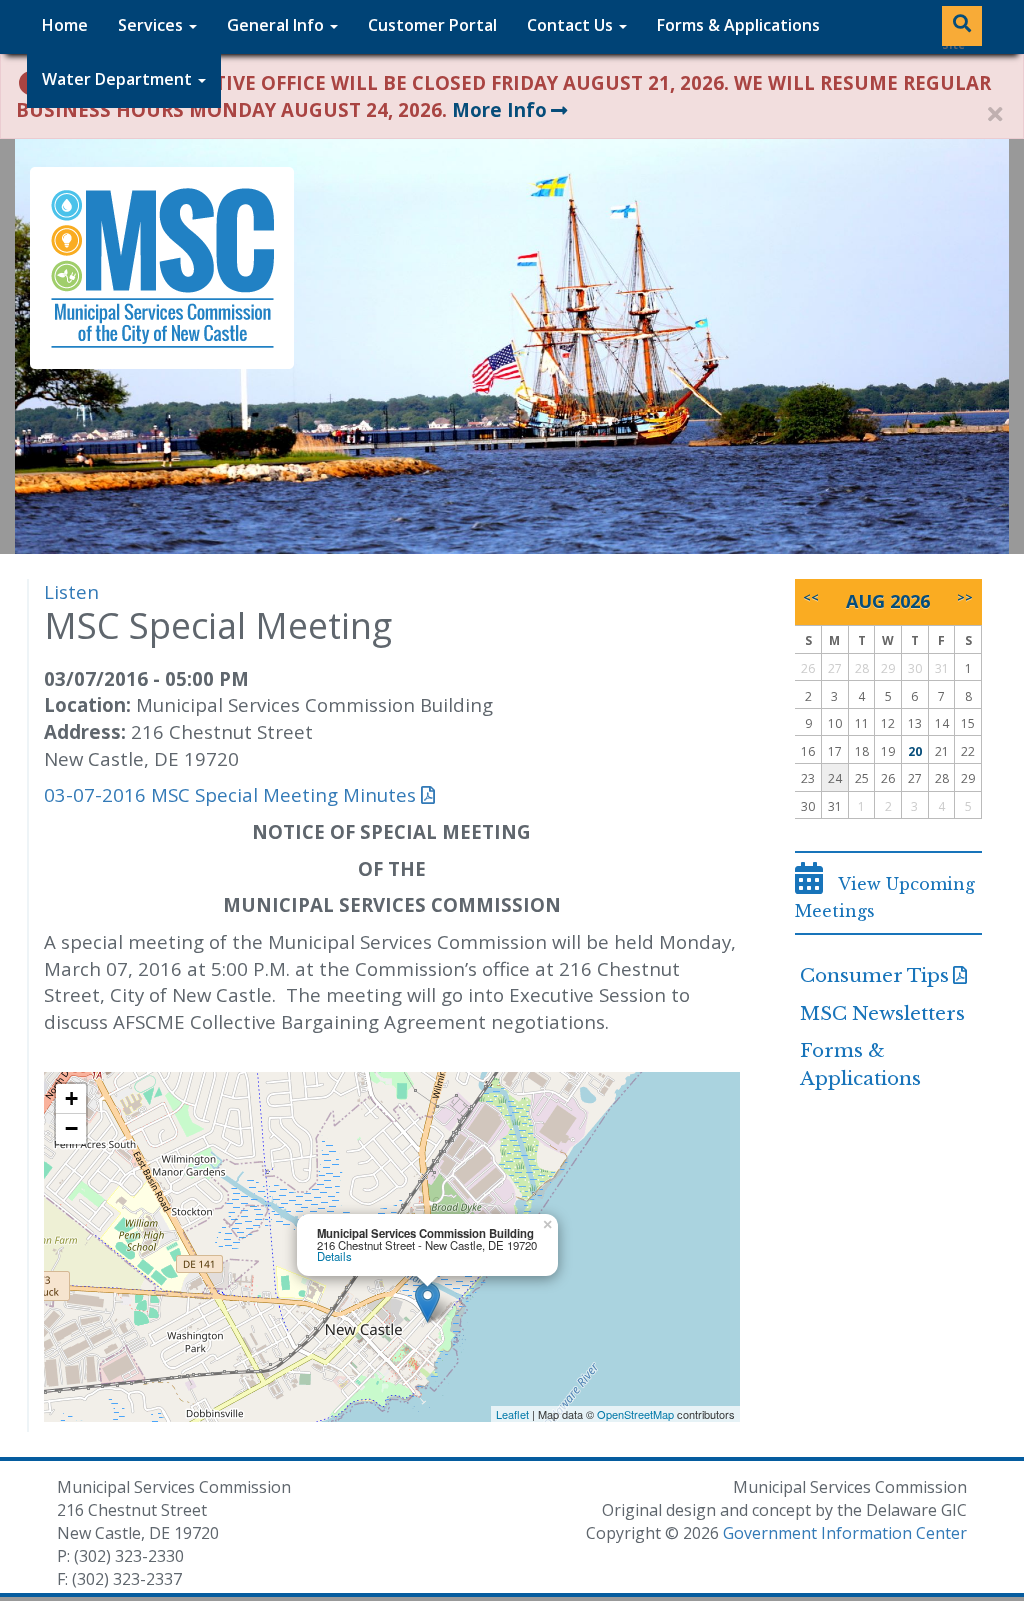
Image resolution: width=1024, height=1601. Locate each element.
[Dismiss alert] (995, 114)
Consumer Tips (874, 975)
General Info (277, 25)
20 (915, 751)
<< (811, 597)
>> (965, 597)
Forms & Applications (738, 25)
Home (65, 25)
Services (152, 25)
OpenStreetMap (635, 1414)
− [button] (71, 1128)
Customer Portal (432, 25)
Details (334, 1256)
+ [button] (71, 1098)
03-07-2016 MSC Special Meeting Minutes (230, 794)
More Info (499, 109)
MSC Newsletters (882, 1013)
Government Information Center (845, 1533)
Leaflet (512, 1414)
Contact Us (572, 25)
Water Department (119, 79)
